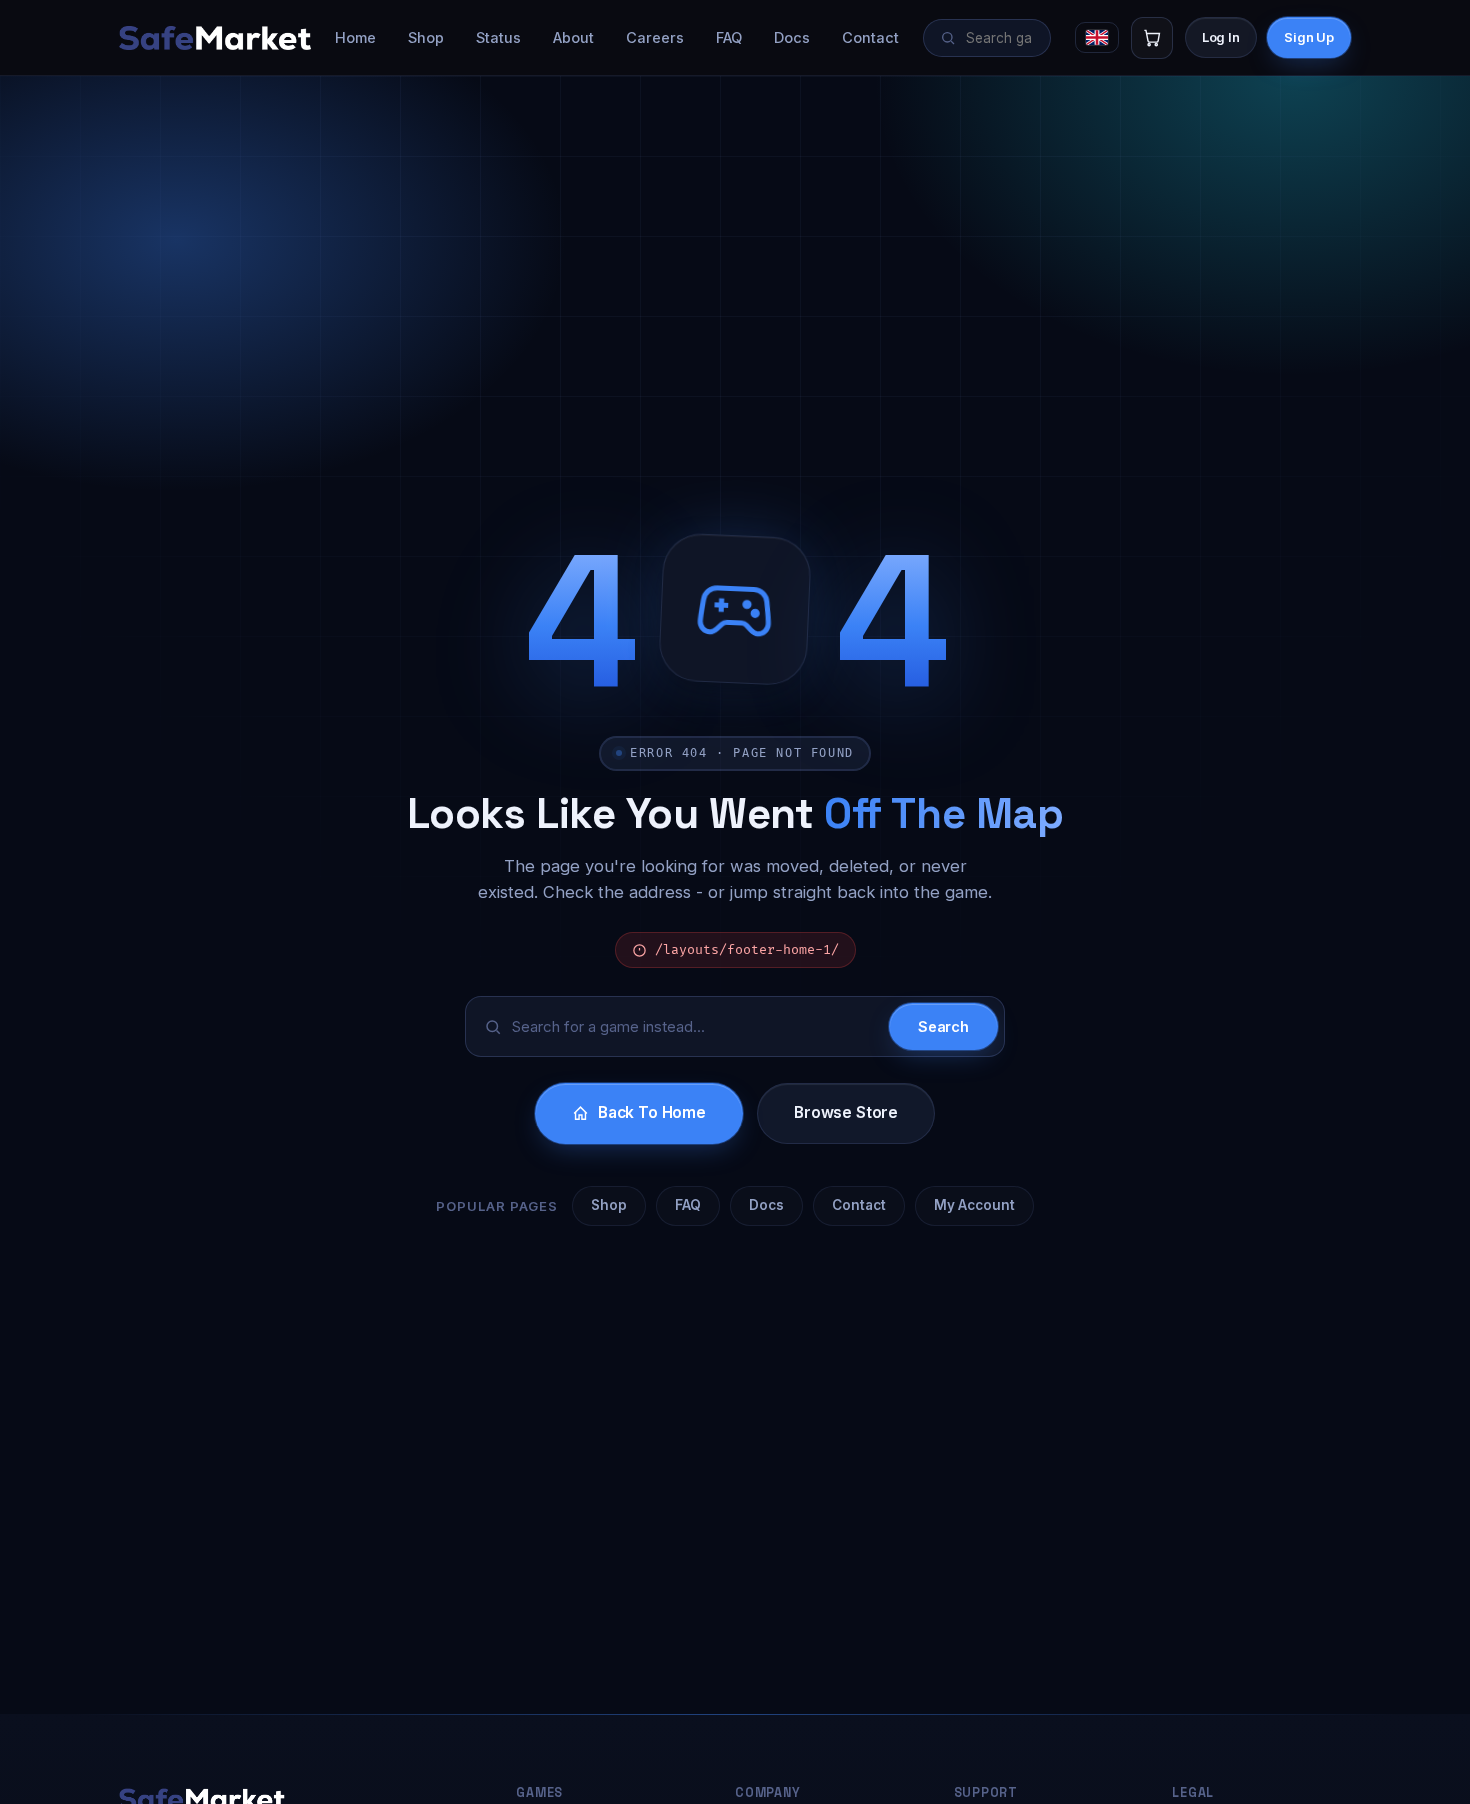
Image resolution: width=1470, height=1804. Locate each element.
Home (355, 37)
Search (943, 1026)
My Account (974, 1205)
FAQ (729, 37)
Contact (870, 37)
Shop (426, 37)
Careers (655, 37)
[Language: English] (1097, 37)
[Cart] (1152, 38)
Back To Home (652, 1112)
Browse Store (846, 1112)
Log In (1221, 37)
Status (498, 37)
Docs (792, 37)
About (573, 37)
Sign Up (1309, 37)
